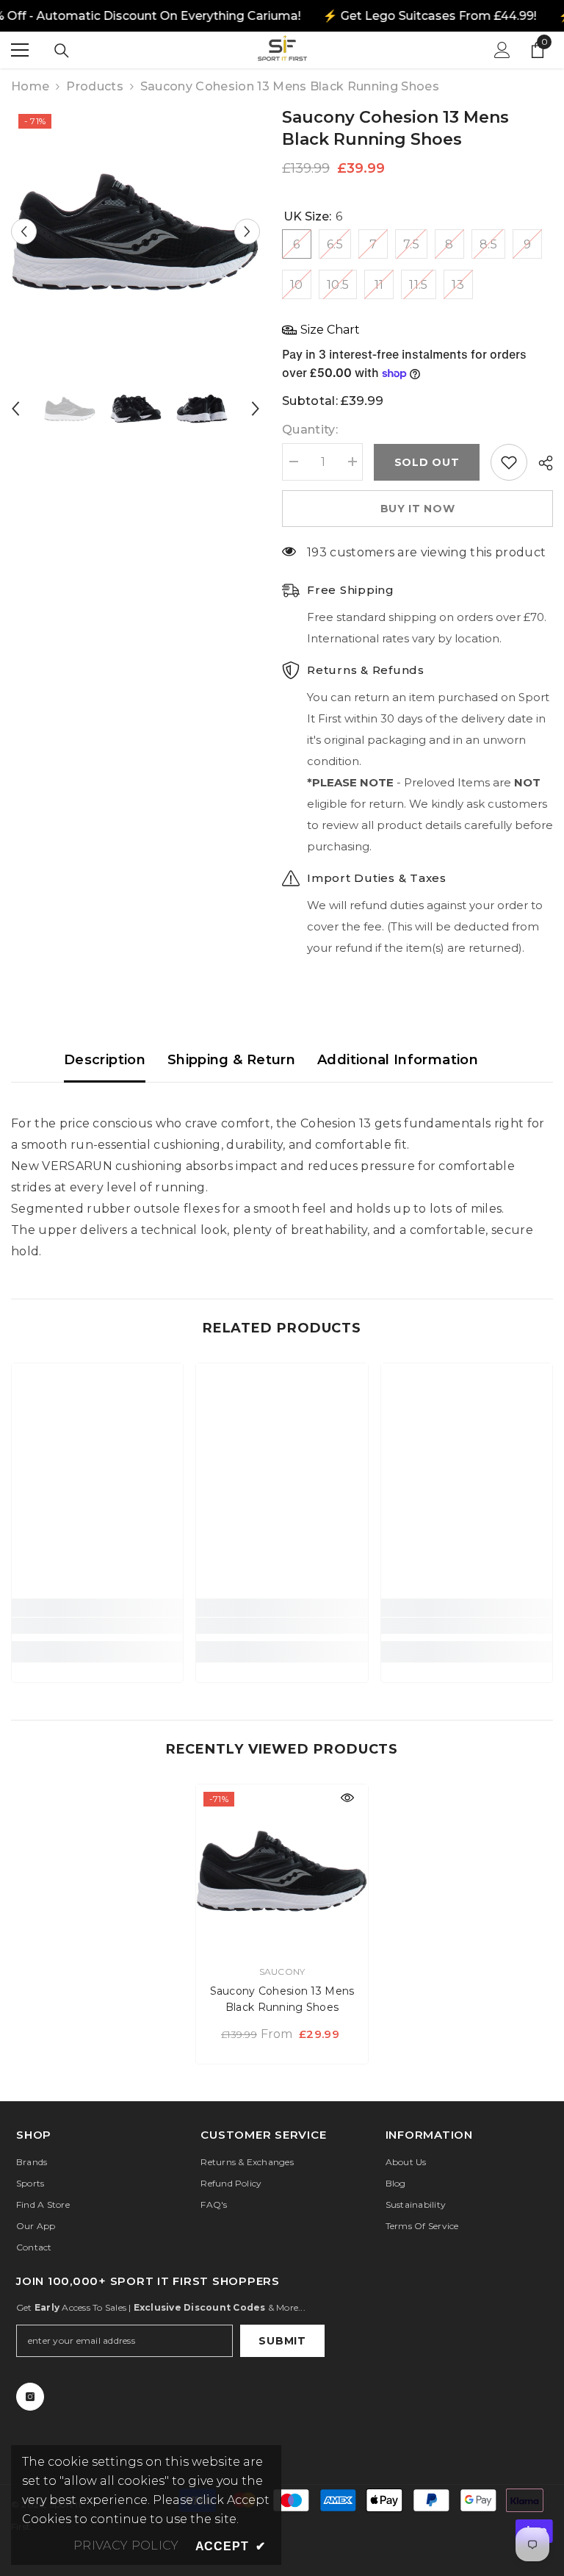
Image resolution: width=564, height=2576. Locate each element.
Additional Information (398, 1060)
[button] (24, 231)
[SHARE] (540, 463)
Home (30, 86)
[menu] (20, 50)
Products (95, 86)
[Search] (62, 51)
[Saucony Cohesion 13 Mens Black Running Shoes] (282, 1870)
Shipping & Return (231, 1060)
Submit (282, 2341)
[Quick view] (347, 1798)
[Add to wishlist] (509, 462)
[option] (135, 231)
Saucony (282, 1972)
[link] (97, 1626)
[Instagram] (30, 2397)
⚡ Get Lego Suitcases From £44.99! (429, 16)
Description (105, 1060)
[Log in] (502, 50)
